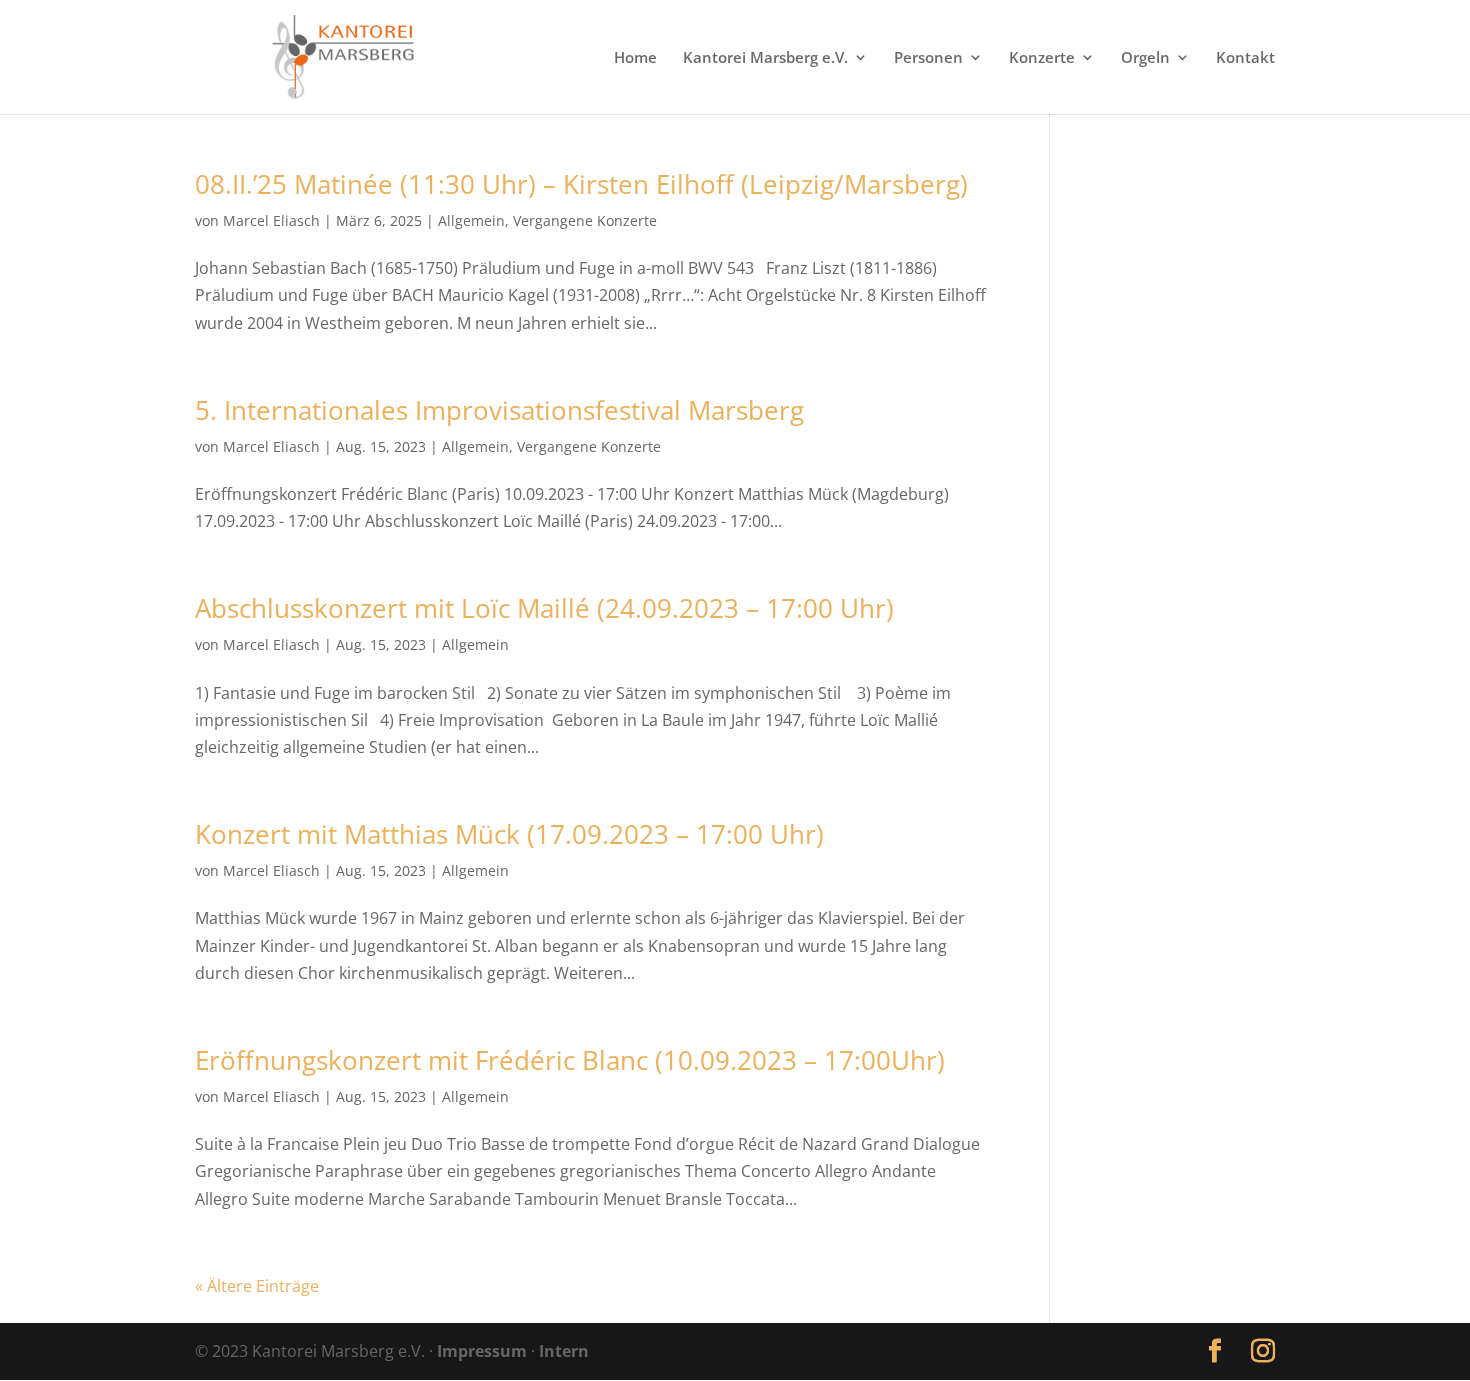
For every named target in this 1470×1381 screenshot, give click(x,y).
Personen (928, 58)
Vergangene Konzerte (585, 220)
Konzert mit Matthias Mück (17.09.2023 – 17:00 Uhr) (509, 834)
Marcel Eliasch (271, 220)
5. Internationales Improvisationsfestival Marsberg (499, 410)
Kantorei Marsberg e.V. (765, 58)
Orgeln (1145, 58)
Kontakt (1245, 58)
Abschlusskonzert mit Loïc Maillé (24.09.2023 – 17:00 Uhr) (544, 608)
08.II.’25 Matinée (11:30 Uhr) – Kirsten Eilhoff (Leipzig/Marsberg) (581, 184)
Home (635, 58)
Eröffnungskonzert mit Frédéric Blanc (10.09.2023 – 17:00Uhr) (570, 1060)
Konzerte (1042, 58)
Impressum (482, 1351)
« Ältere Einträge (257, 1286)
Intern (564, 1351)
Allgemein (471, 220)
